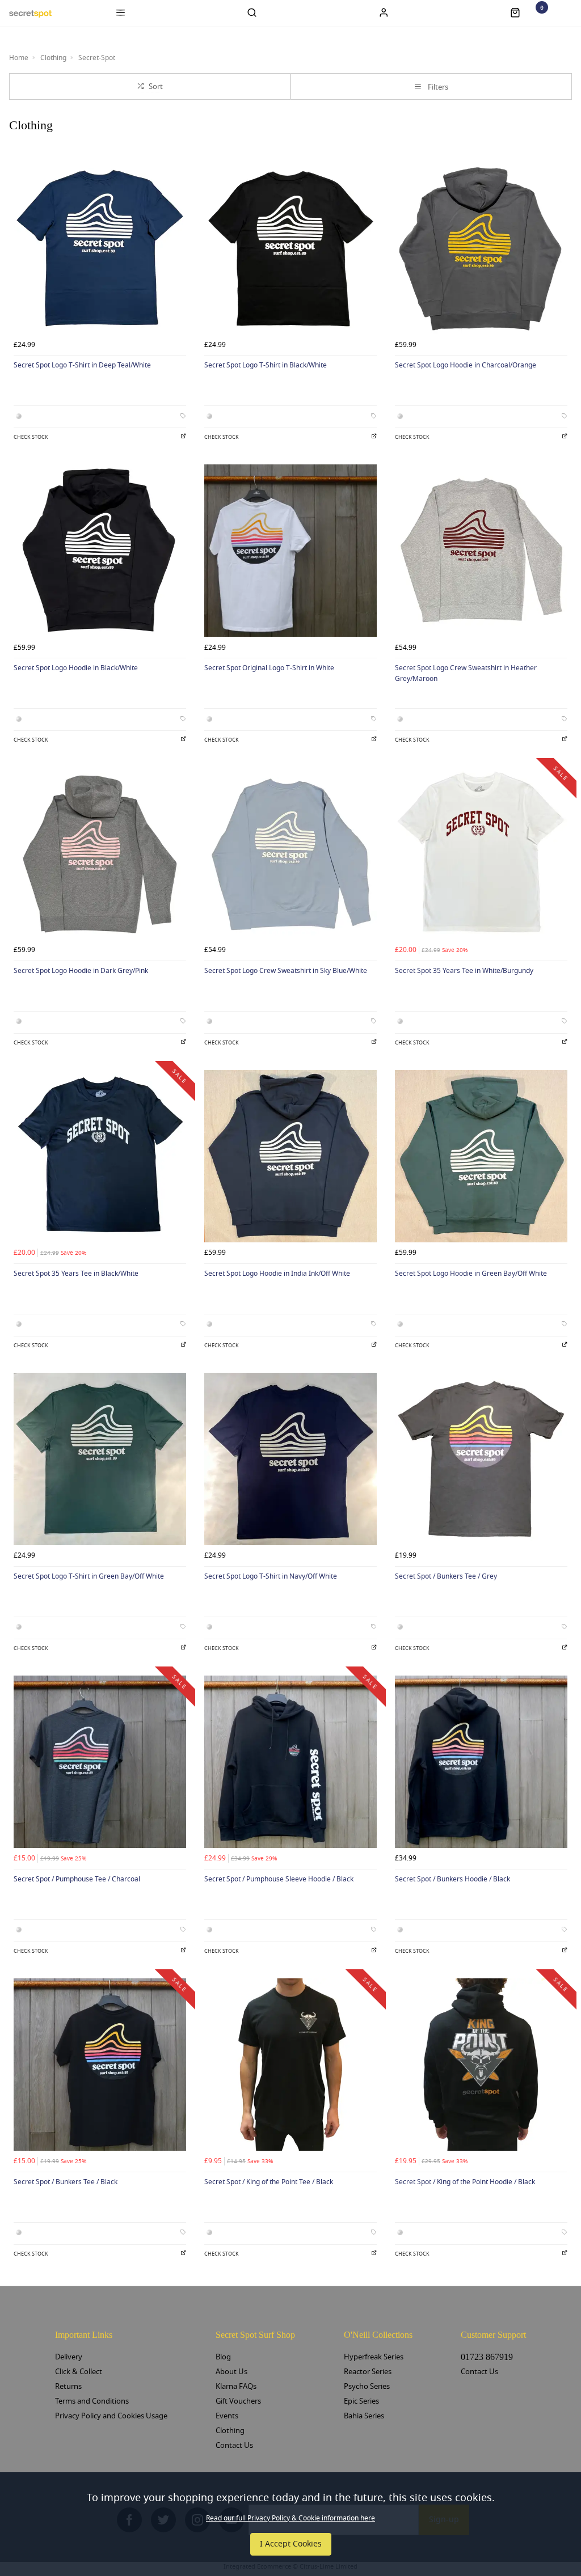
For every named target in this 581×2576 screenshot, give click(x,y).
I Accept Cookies (291, 2544)
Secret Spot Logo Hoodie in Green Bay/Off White (471, 1274)
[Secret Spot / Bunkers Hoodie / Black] (481, 1762)
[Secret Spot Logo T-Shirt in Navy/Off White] (290, 1459)
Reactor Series (368, 2372)
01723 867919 (487, 2357)
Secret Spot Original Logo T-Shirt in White (269, 668)
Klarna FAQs (236, 2386)
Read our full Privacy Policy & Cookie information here (290, 2518)
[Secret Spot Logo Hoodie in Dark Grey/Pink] (100, 853)
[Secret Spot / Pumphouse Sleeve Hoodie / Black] (290, 1762)
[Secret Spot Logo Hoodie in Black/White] (100, 551)
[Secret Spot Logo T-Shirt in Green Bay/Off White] (100, 1459)
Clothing (230, 2431)
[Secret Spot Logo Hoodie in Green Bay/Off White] (481, 1156)
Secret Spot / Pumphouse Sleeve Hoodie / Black (279, 1879)
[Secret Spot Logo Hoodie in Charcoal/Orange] (481, 248)
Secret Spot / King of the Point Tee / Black (269, 2182)
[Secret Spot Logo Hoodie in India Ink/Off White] (290, 1156)
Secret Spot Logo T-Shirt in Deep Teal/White (82, 365)
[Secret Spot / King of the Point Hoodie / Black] (481, 2065)
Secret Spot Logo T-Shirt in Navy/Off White (271, 1576)
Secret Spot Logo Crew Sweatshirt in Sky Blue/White (286, 971)
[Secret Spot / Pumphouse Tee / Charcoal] (100, 1762)
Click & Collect (79, 2372)
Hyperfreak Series (374, 2357)
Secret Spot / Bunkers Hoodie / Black (452, 1879)
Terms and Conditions (92, 2401)
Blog (223, 2357)
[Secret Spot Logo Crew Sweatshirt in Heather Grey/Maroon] (481, 551)
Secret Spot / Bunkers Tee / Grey (446, 1576)
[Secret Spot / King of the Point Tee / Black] (290, 2065)
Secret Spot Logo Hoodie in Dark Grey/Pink (81, 971)
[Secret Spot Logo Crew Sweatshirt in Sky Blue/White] (290, 853)
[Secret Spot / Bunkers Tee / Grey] (481, 1459)
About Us (231, 2372)
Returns (68, 2386)
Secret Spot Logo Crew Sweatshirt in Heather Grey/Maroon (466, 673)
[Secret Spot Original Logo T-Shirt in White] (290, 551)
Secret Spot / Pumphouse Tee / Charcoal (77, 1879)
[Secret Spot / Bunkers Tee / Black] (100, 2065)
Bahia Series (364, 2416)
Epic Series (361, 2401)
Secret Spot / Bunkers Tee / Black (66, 2182)
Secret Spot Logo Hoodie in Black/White (76, 668)
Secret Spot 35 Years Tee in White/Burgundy (464, 971)
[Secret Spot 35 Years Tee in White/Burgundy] (481, 853)
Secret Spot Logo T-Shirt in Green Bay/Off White (89, 1576)
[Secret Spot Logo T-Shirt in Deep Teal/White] (100, 248)
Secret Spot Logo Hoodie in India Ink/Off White (277, 1274)
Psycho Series (367, 2386)
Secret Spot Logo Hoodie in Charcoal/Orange (466, 365)
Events (227, 2416)
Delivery (69, 2357)
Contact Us (234, 2445)
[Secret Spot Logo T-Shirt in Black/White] (290, 248)
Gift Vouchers (238, 2401)
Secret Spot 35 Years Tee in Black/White (76, 1274)
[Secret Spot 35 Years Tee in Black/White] (100, 1156)
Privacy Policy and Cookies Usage (111, 2416)
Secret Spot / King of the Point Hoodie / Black (465, 2182)
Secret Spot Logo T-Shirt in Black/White (266, 365)
